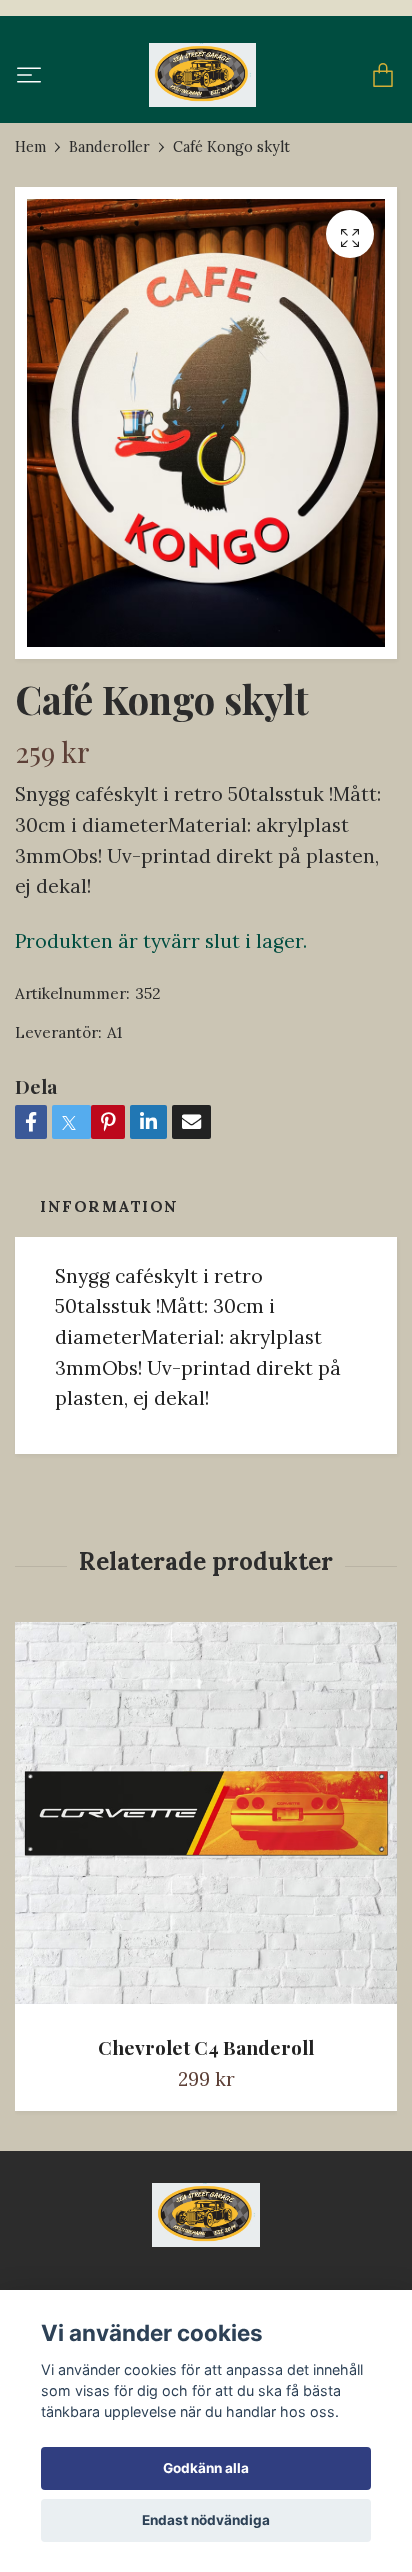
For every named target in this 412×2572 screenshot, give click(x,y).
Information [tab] (109, 1206)
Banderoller (109, 147)
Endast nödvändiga (206, 2520)
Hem (30, 147)
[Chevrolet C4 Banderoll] (206, 1820)
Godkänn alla (206, 2468)
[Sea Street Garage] (202, 75)
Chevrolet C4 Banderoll (206, 2047)
